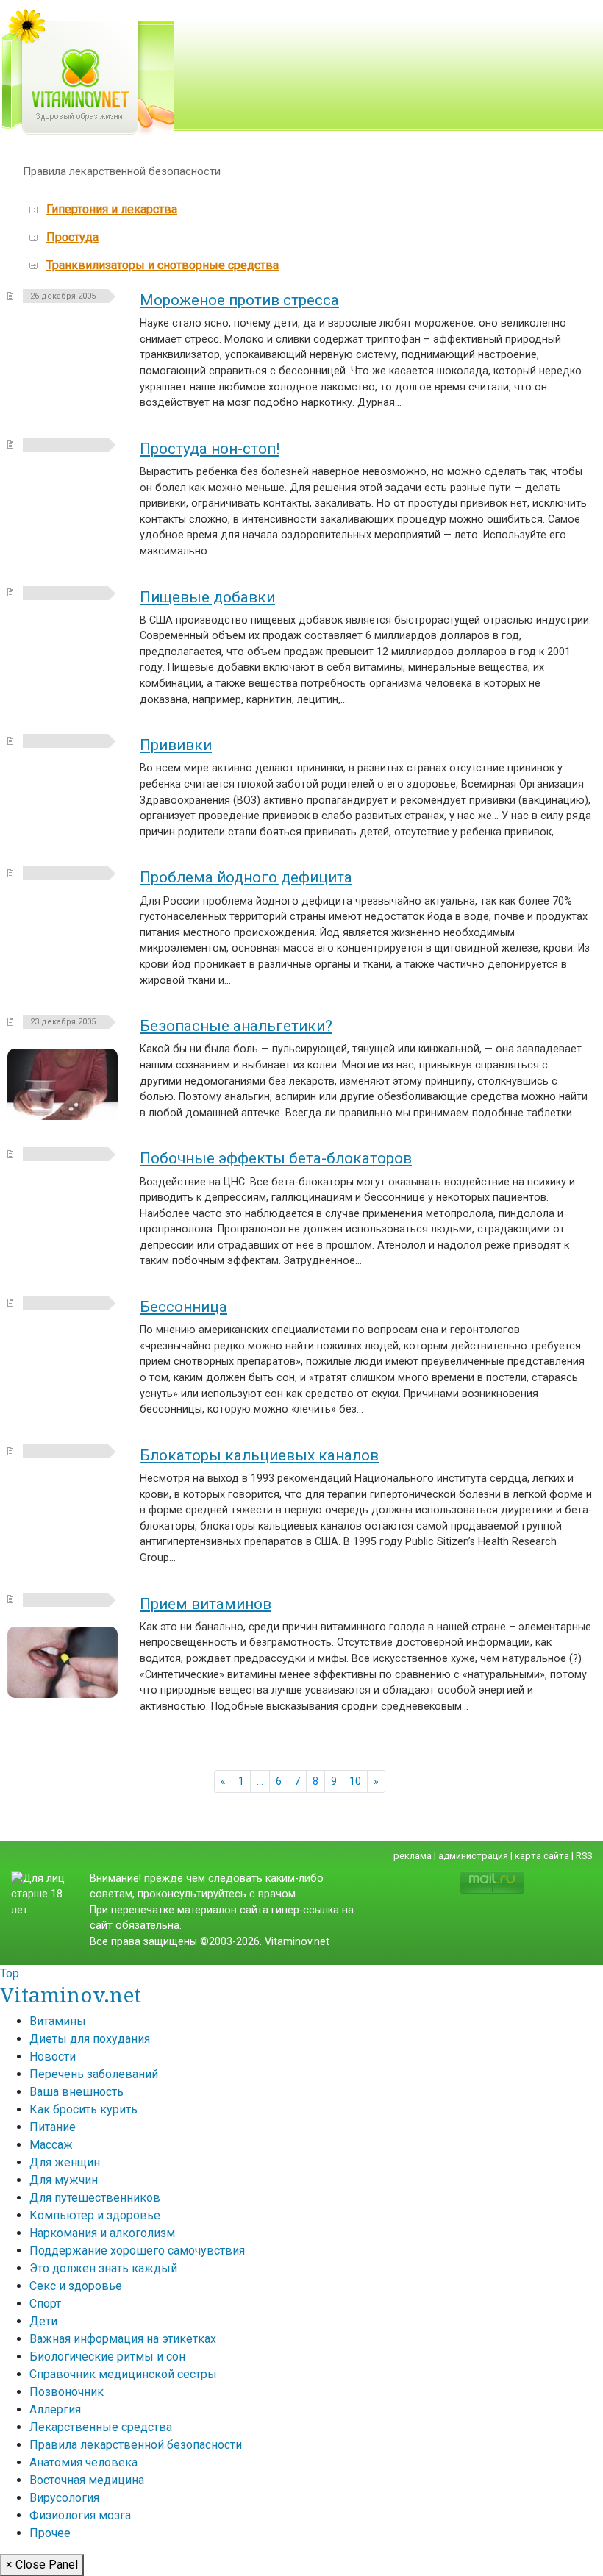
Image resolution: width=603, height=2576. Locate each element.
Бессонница (183, 1307)
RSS (584, 1856)
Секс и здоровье (76, 2286)
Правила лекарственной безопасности (136, 2445)
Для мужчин (64, 2180)
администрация (473, 1856)
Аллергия (55, 2409)
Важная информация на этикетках (123, 2339)
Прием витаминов (206, 1604)
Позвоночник (67, 2392)
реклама (413, 1856)
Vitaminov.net (71, 1994)
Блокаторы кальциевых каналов (259, 1455)
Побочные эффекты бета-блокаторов (276, 1158)
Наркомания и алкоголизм (102, 2233)
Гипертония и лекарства (112, 209)
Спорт (45, 2304)
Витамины (58, 2021)
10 (355, 1781)
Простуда (72, 237)
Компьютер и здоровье (95, 2215)
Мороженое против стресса (239, 300)
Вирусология (64, 2498)
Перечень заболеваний (94, 2074)
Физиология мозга (80, 2515)
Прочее (50, 2533)
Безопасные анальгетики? (236, 1026)
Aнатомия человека (83, 2462)
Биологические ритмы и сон (107, 2356)
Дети (43, 2321)
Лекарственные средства (101, 2427)
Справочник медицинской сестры (123, 2374)
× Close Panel (42, 2565)
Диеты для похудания (90, 2039)
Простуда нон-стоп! (210, 449)
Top (10, 1973)
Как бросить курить (83, 2109)
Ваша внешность (76, 2092)
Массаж (51, 2145)
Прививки (176, 745)
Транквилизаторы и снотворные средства (163, 265)
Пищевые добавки (207, 597)
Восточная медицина (87, 2480)
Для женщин (65, 2162)
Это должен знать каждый (103, 2268)
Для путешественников (95, 2198)
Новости (53, 2056)
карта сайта (542, 1856)
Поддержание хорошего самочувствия (137, 2251)
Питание (53, 2127)
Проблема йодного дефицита (246, 877)
